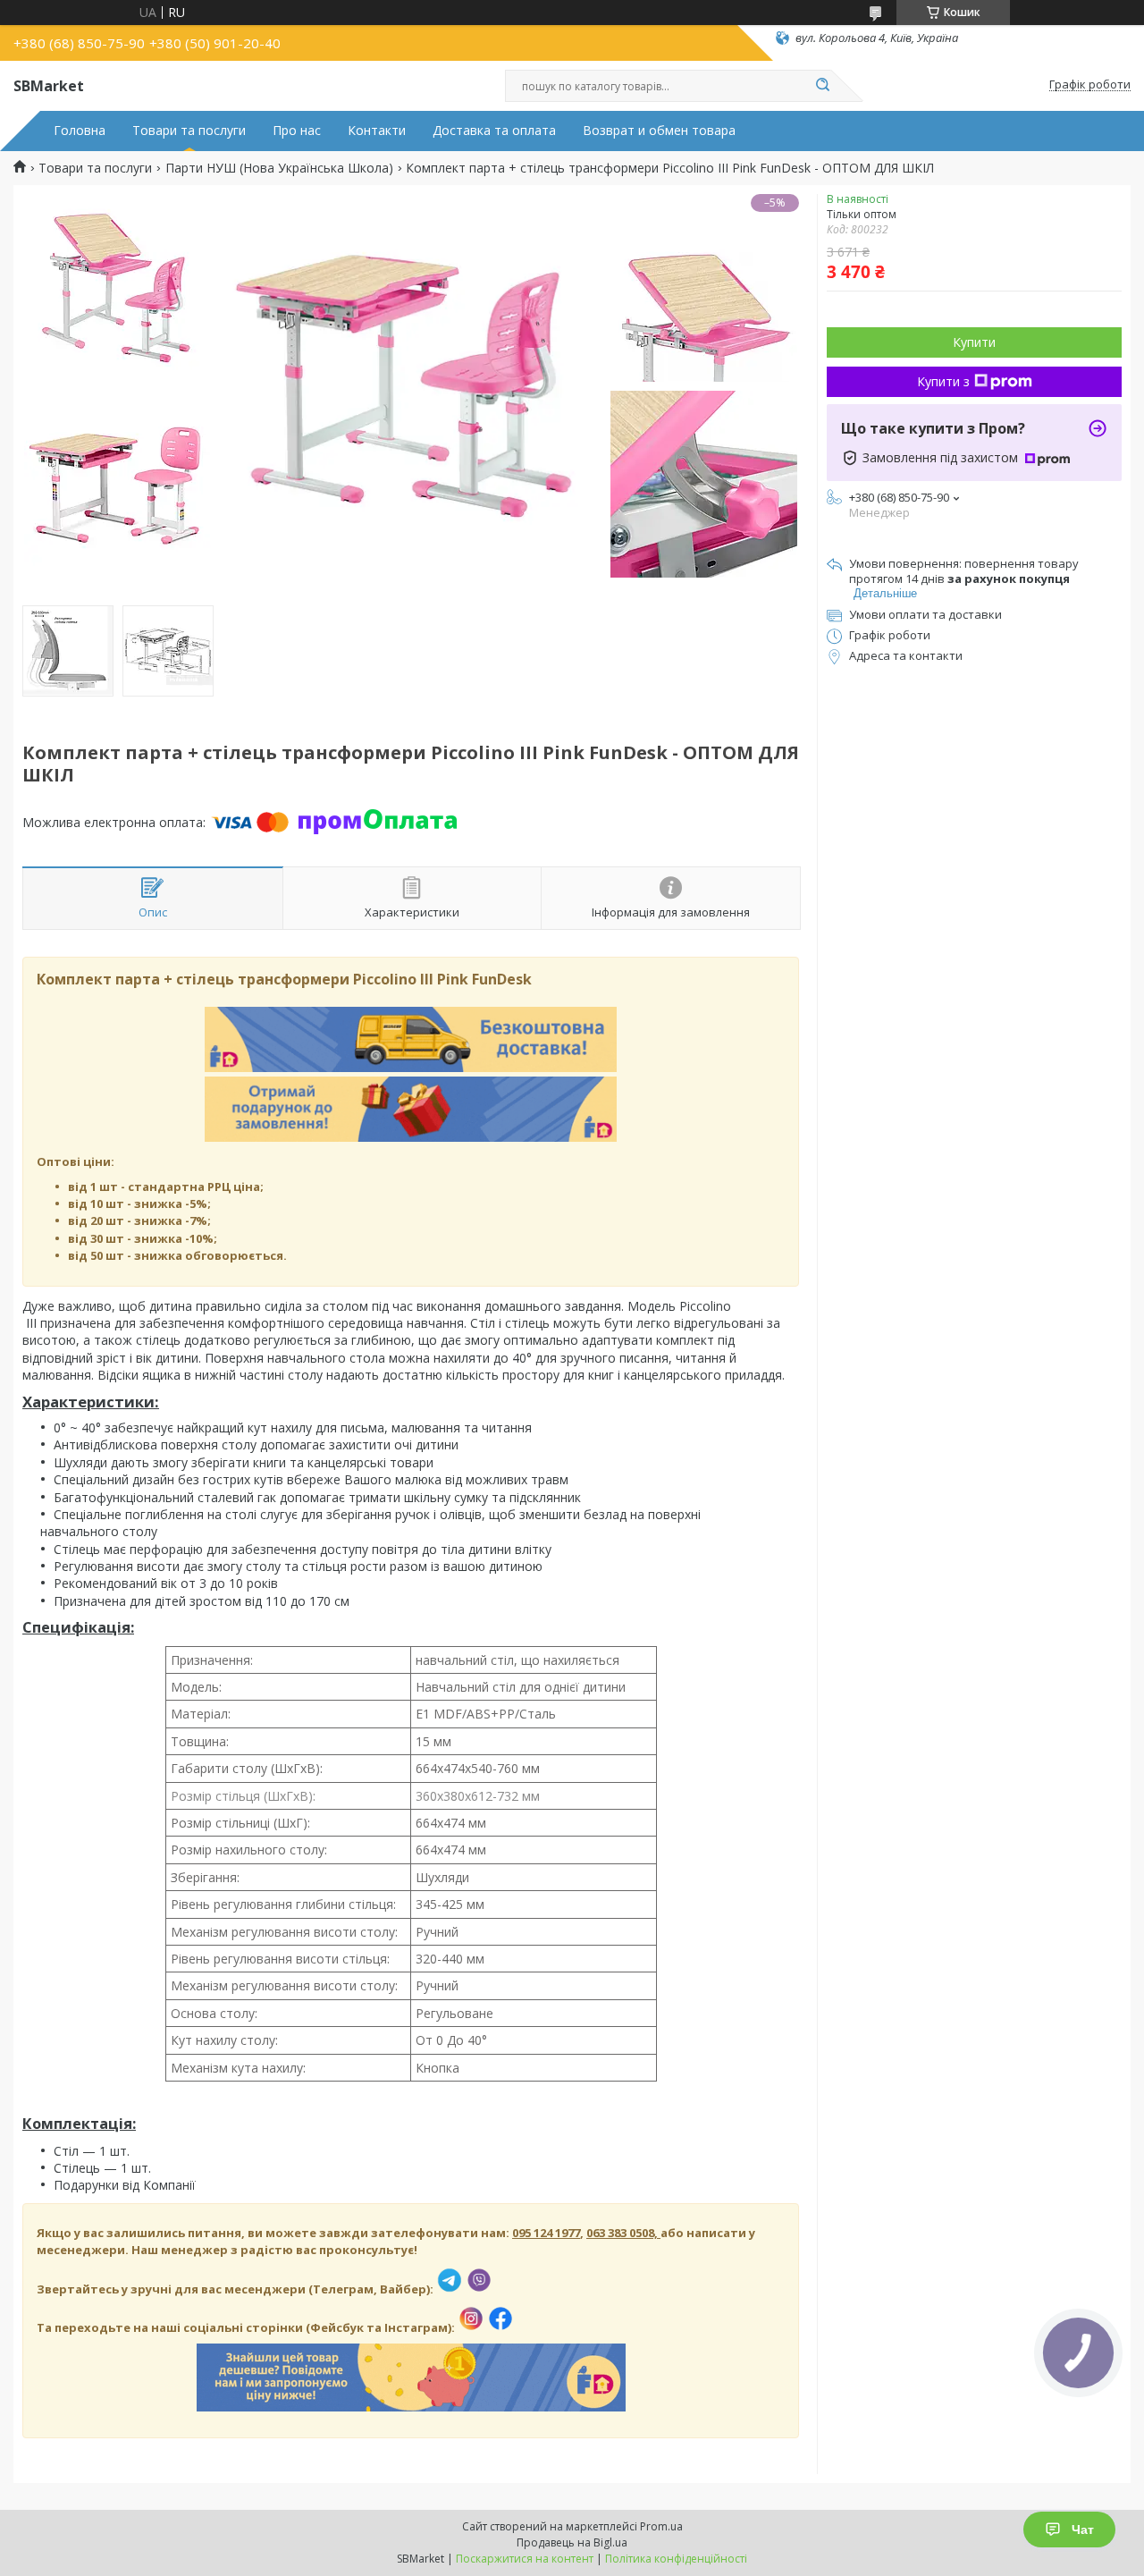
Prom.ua (661, 2526)
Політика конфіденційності (676, 2559)
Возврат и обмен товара (659, 131)
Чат (1083, 2530)
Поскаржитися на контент (525, 2559)
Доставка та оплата (494, 131)
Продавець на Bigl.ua (572, 2542)
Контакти (377, 131)
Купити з (943, 381)
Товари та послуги (189, 131)
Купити (974, 342)
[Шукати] (822, 86)
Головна (80, 131)
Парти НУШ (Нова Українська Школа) (279, 168)
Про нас (297, 131)
